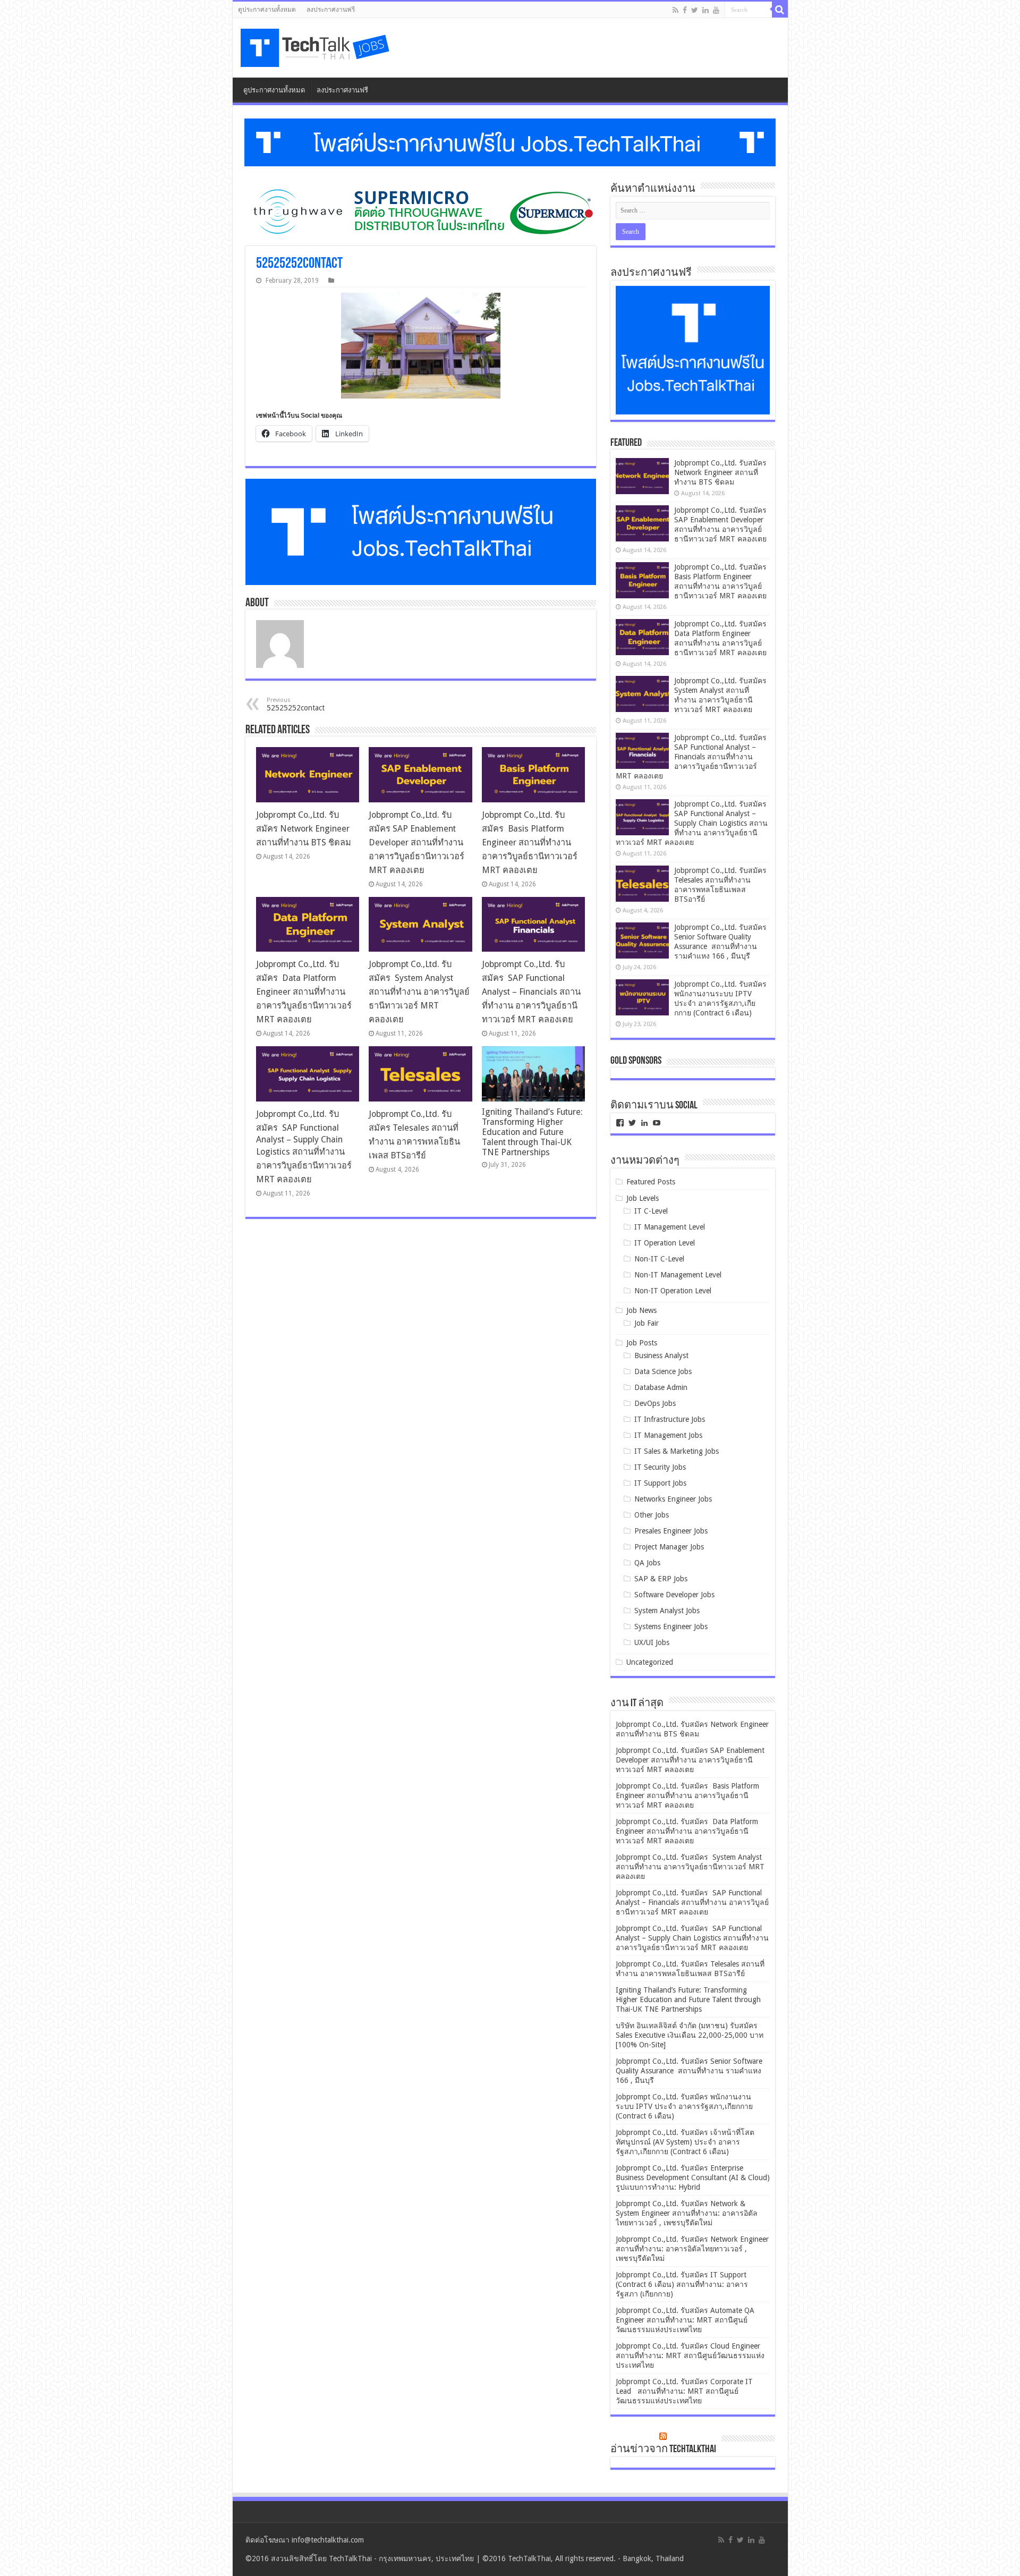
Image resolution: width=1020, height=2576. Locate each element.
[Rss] (675, 10)
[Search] (780, 10)
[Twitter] (695, 10)
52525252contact (296, 704)
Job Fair (647, 1323)
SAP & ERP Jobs (661, 1579)
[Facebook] (685, 10)
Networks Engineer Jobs (673, 1499)
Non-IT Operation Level (673, 1291)
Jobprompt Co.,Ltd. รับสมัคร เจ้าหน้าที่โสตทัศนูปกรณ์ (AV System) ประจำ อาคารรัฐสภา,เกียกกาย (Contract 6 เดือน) (685, 2142)
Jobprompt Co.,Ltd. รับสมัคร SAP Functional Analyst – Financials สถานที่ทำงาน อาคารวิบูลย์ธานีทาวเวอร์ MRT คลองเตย (531, 992)
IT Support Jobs (660, 1483)
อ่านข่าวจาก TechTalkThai (663, 2450)
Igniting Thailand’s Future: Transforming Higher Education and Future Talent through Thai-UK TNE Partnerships (532, 1132)
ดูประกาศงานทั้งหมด (267, 10)
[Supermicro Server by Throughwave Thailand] (421, 211)
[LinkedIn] (705, 10)
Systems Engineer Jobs (671, 1626)
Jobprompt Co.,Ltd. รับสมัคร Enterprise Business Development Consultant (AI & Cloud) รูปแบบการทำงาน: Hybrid (693, 2177)
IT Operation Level (665, 1243)
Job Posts (642, 1343)
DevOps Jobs (655, 1403)
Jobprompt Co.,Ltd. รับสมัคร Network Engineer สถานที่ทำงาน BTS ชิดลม (304, 829)
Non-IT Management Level (678, 1275)
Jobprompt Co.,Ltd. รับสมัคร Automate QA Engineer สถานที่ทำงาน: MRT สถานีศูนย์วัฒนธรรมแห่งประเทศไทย (685, 2320)
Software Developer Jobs (674, 1595)
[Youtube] (716, 10)
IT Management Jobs (668, 1435)
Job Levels (643, 1198)
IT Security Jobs (660, 1467)
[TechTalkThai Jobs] (317, 48)
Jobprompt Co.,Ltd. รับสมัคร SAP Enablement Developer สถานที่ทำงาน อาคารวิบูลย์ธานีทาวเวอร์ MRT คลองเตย (416, 842)
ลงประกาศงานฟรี (331, 10)
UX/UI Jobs (652, 1642)
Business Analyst (661, 1355)
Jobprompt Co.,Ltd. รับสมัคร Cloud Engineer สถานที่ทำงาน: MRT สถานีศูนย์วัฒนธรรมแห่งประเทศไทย (690, 2355)
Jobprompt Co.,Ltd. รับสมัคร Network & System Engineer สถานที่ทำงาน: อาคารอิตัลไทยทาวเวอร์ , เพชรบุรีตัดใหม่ (687, 2213)
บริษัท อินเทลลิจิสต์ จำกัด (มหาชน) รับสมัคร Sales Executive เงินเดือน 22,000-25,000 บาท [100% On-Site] (690, 2035)
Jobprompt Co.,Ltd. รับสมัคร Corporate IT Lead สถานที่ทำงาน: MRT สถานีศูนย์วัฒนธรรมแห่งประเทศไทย (684, 2391)
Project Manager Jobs (669, 1547)
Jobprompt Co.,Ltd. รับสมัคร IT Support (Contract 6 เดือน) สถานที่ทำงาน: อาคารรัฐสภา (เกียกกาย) (682, 2284)
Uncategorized (650, 1662)
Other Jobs (652, 1515)
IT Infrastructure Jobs (670, 1419)
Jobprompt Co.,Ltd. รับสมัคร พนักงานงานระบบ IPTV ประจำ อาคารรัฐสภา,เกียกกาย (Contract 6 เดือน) (684, 2106)
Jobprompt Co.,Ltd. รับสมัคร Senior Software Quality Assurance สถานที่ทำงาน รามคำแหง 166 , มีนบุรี (689, 2071)
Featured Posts (651, 1182)
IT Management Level (670, 1227)
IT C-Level (651, 1211)
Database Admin (661, 1387)
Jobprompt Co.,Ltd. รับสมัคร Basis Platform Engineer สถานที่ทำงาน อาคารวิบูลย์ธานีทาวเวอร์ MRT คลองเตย (530, 842)
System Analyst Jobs (667, 1611)
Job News (641, 1310)
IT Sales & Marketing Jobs (677, 1451)
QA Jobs (647, 1563)
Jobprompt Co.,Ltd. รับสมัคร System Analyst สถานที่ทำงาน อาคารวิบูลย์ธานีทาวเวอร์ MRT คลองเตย (419, 992)
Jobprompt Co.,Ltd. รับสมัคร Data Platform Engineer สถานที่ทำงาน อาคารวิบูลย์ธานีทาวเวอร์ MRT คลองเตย (304, 992)
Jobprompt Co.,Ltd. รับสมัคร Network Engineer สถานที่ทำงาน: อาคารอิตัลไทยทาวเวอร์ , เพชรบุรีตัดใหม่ (692, 2249)
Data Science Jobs (663, 1371)
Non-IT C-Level (659, 1259)
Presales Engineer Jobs (671, 1531)
